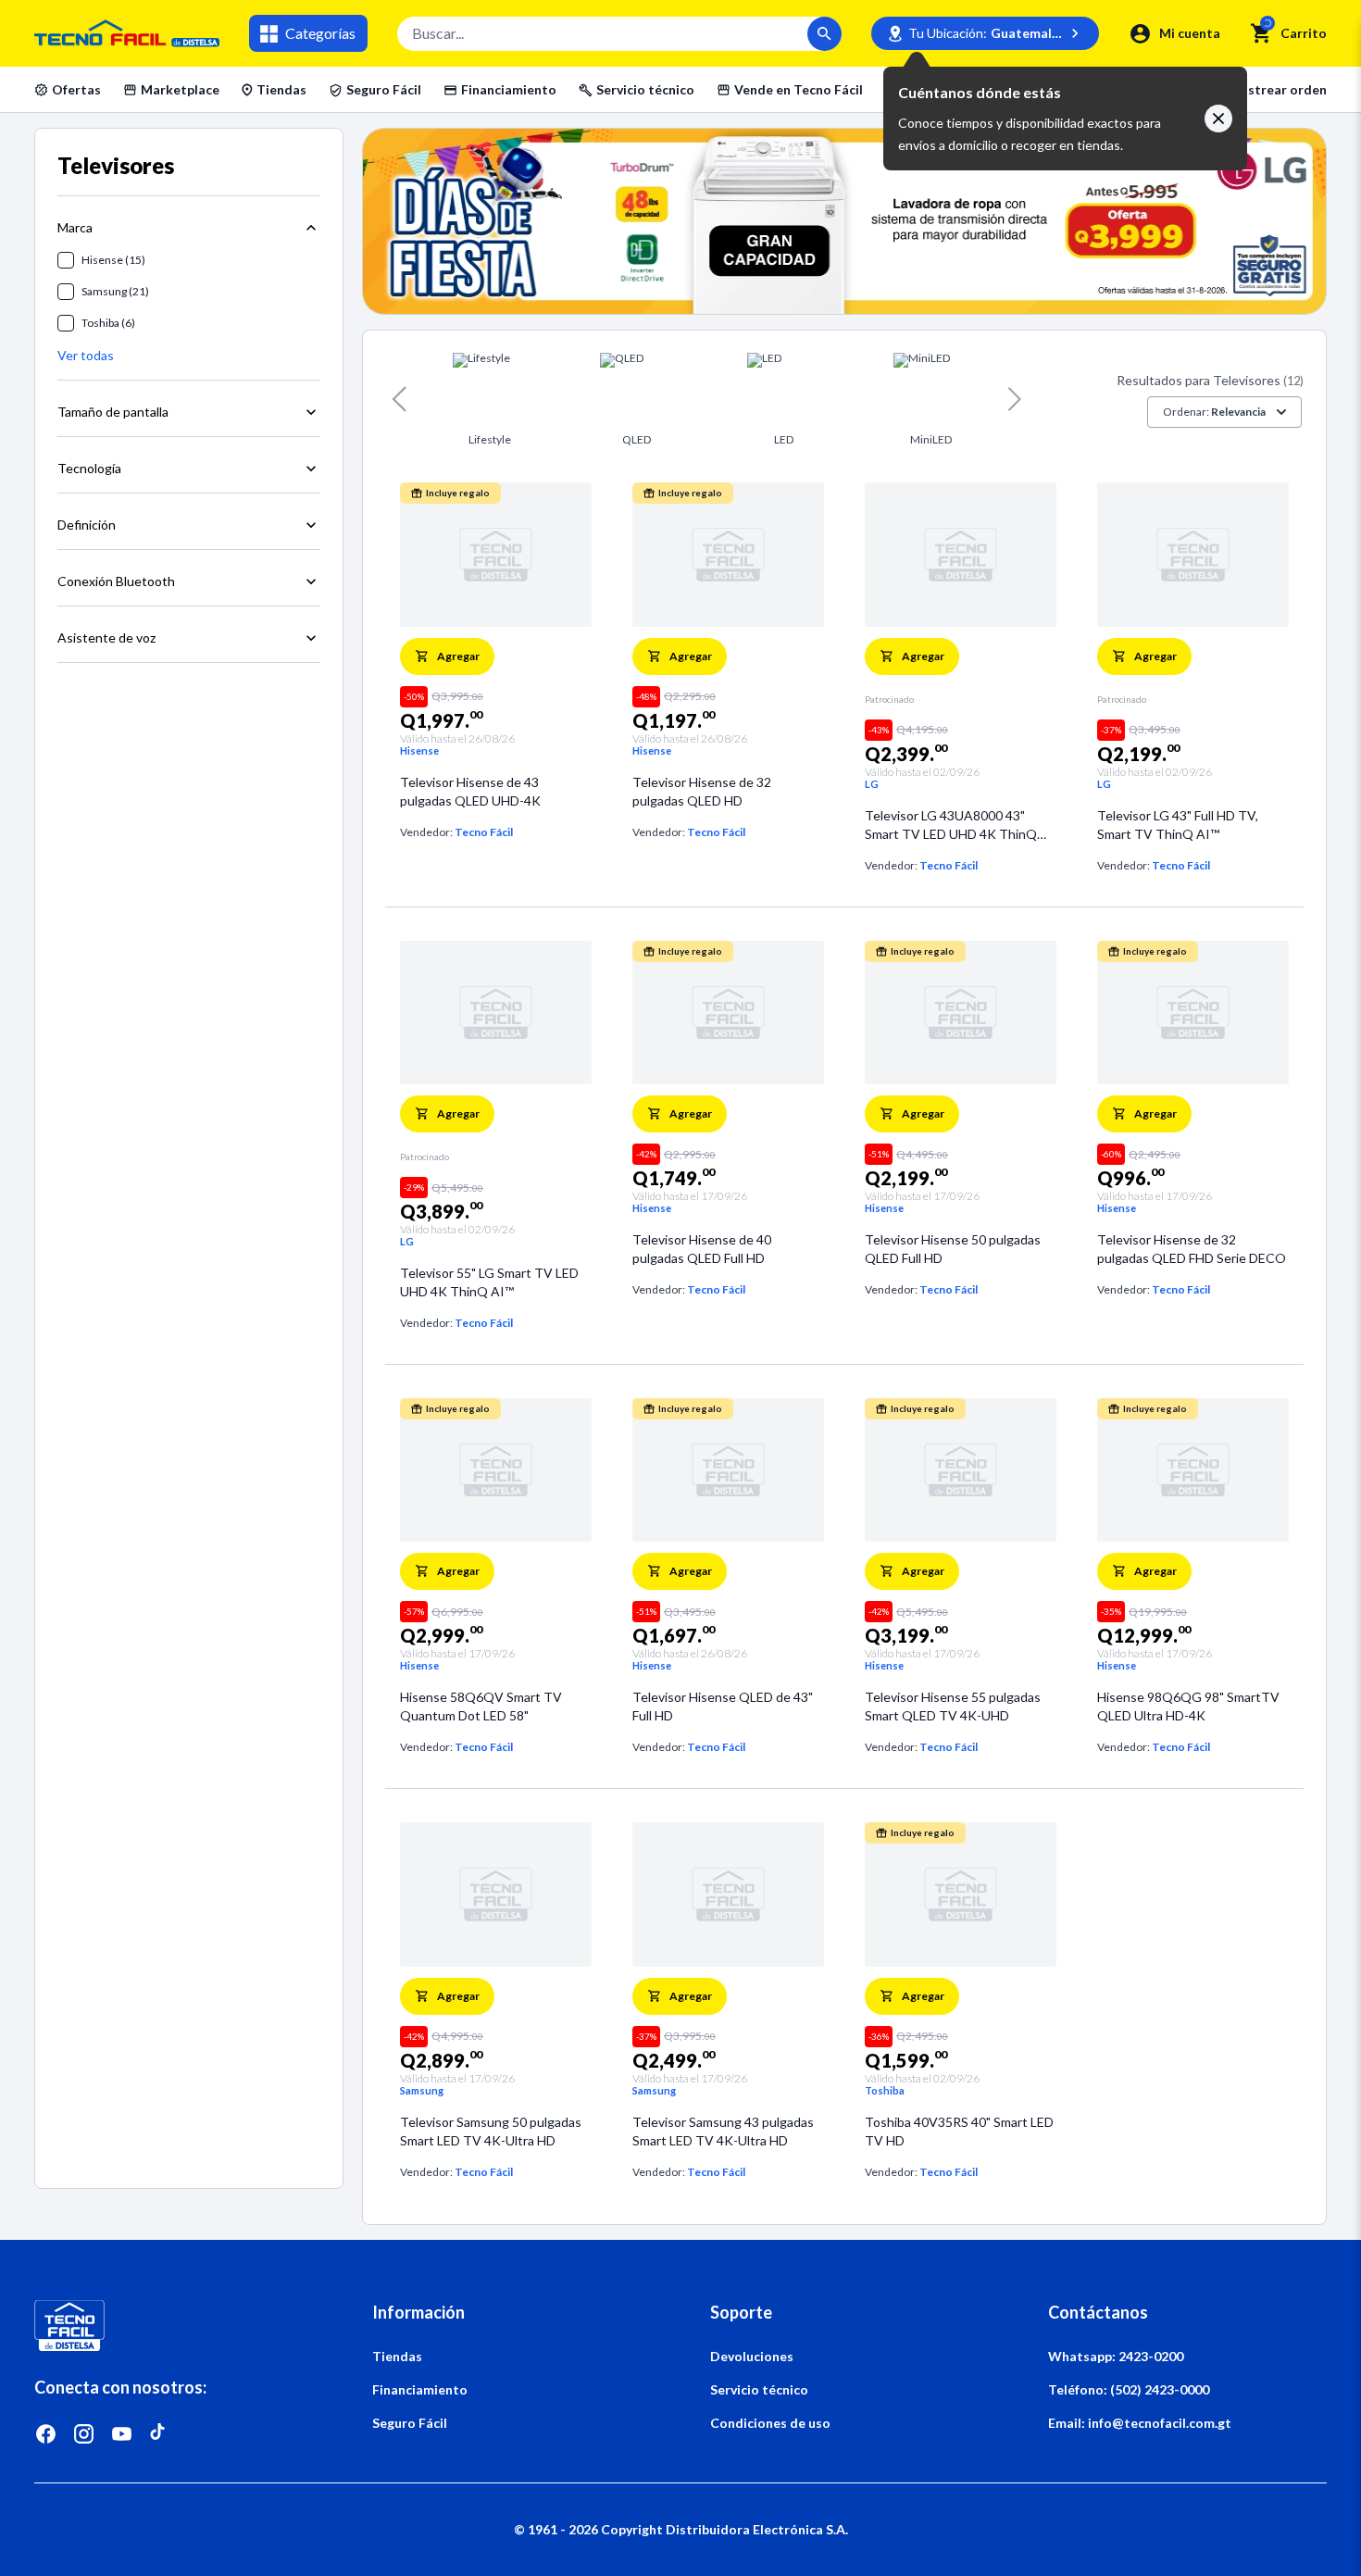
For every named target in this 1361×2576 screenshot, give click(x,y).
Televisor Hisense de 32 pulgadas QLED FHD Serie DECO (1192, 1249)
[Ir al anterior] (399, 399)
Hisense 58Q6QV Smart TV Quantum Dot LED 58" (481, 1706)
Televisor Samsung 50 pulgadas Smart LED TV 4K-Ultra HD (491, 2131)
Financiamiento (509, 89)
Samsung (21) (115, 291)
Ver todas (86, 355)
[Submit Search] (824, 34)
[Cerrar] (1218, 119)
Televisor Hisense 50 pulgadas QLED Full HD (953, 1249)
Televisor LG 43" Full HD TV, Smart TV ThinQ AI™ (1178, 825)
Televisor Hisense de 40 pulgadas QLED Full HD (702, 1249)
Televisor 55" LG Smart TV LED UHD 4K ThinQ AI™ (489, 1282)
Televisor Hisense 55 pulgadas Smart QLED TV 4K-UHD (953, 1706)
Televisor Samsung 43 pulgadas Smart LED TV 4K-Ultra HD (723, 2131)
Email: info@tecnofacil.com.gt (1140, 2423)
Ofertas (76, 89)
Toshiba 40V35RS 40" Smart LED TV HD (959, 2131)
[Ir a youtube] (122, 2434)
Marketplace (180, 89)
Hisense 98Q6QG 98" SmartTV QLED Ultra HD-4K (1188, 1706)
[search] (1261, 33)
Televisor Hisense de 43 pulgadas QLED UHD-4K (470, 791)
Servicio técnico (645, 89)
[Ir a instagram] (84, 2434)
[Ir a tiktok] (160, 2434)
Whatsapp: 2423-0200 (1116, 2356)
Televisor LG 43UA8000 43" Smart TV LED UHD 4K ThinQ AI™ (951, 825)
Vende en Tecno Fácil (799, 89)
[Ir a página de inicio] (174, 2326)
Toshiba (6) (108, 323)
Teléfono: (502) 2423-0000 (1129, 2389)
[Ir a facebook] (46, 2434)
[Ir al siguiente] (1015, 399)
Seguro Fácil (384, 89)
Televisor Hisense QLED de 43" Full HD (723, 1706)
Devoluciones (752, 2356)
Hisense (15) (113, 260)
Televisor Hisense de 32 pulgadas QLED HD (702, 791)
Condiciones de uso (770, 2423)
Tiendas (281, 89)
